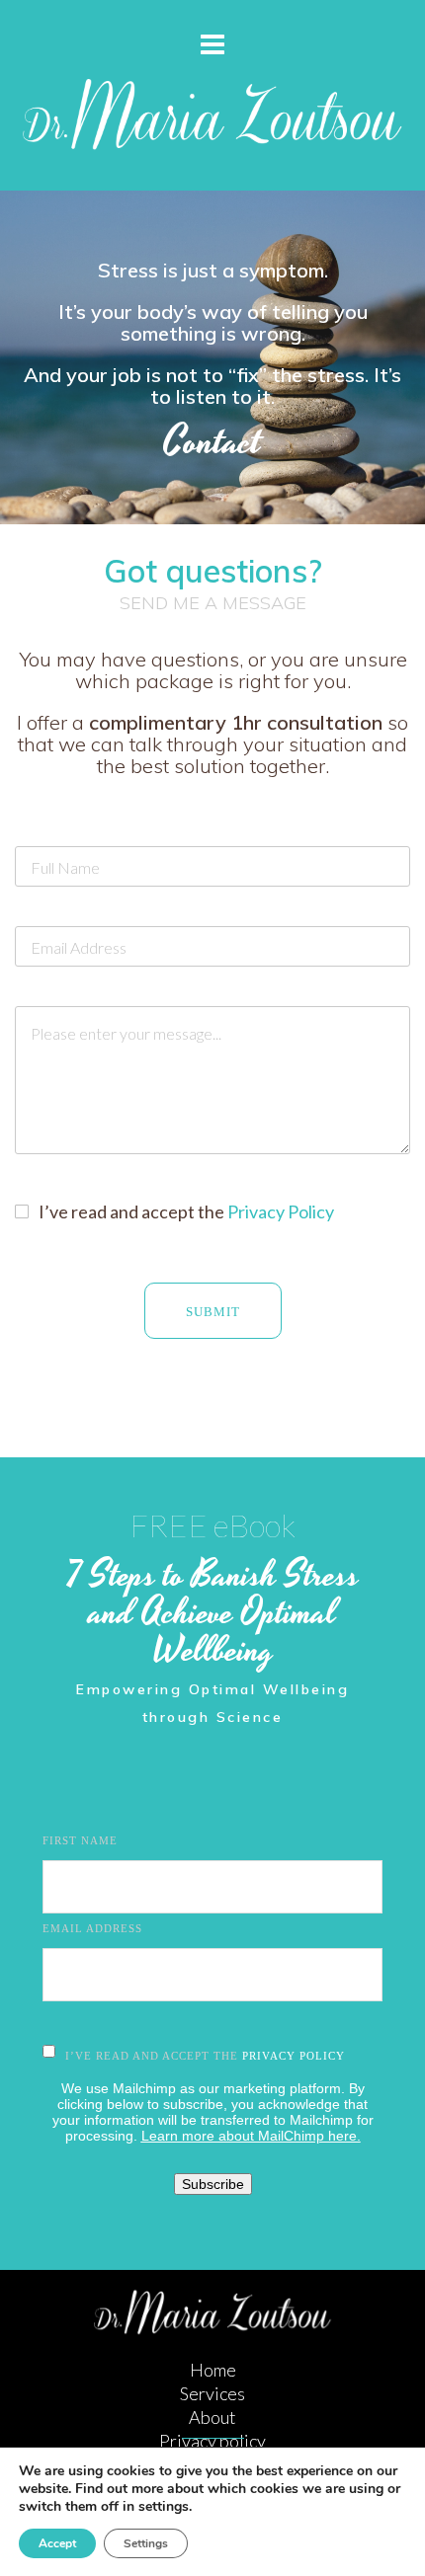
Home (213, 2370)
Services (212, 2393)
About (212, 2417)
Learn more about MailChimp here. (251, 2136)
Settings (146, 2543)
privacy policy (294, 2056)
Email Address (92, 1928)
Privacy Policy (281, 1211)
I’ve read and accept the (186, 1211)
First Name (80, 1840)
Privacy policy (212, 2441)
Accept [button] (57, 2543)
